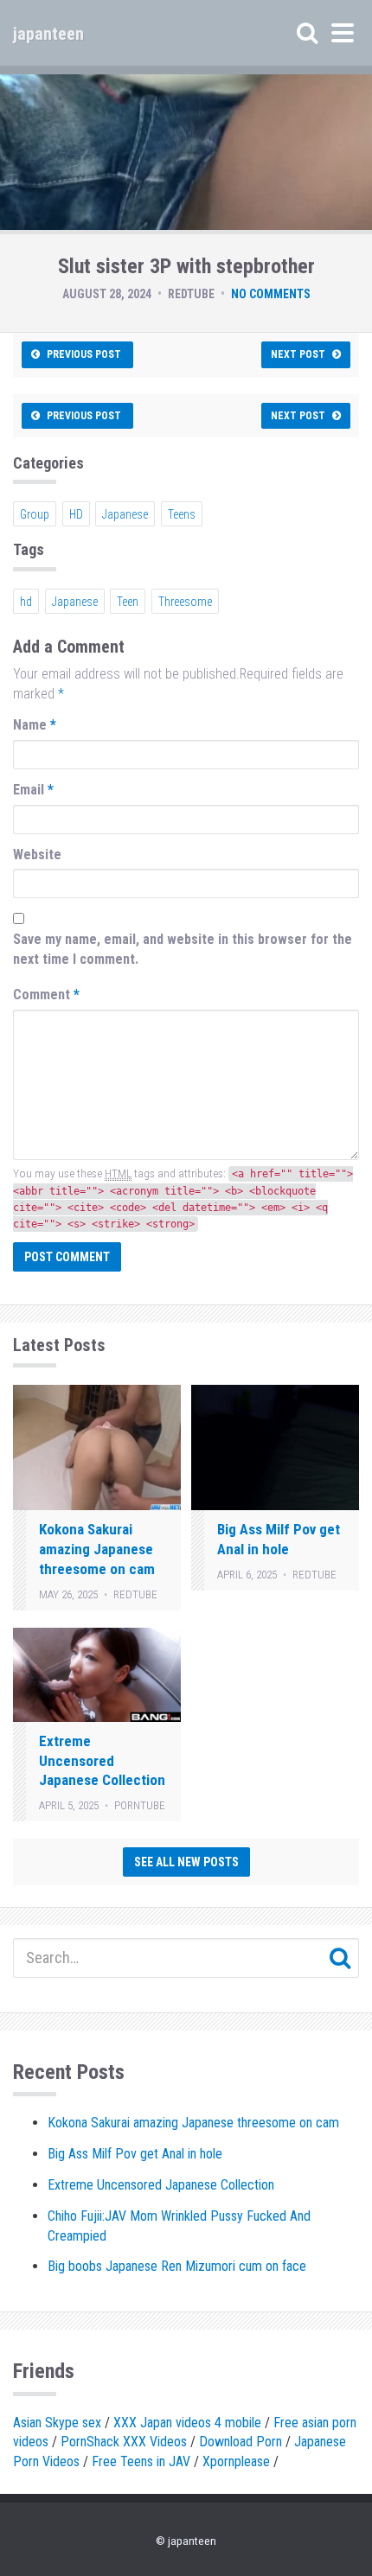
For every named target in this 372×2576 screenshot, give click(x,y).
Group (35, 514)
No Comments (271, 294)
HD (76, 514)
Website (37, 854)
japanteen (48, 34)
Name (35, 725)
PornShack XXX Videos (124, 2442)
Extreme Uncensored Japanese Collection (102, 1761)
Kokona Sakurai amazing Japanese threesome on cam (97, 1549)
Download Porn (241, 2442)
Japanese (125, 514)
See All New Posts (186, 1862)
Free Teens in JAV (141, 2461)
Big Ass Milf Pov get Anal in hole (135, 2154)
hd (26, 602)
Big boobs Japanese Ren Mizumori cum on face (177, 2266)
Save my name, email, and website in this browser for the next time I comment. (183, 949)
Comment (46, 995)
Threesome (185, 602)
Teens (182, 514)
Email (33, 790)
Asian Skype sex (57, 2423)
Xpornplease (236, 2461)
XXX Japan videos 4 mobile (187, 2423)
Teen (128, 602)
